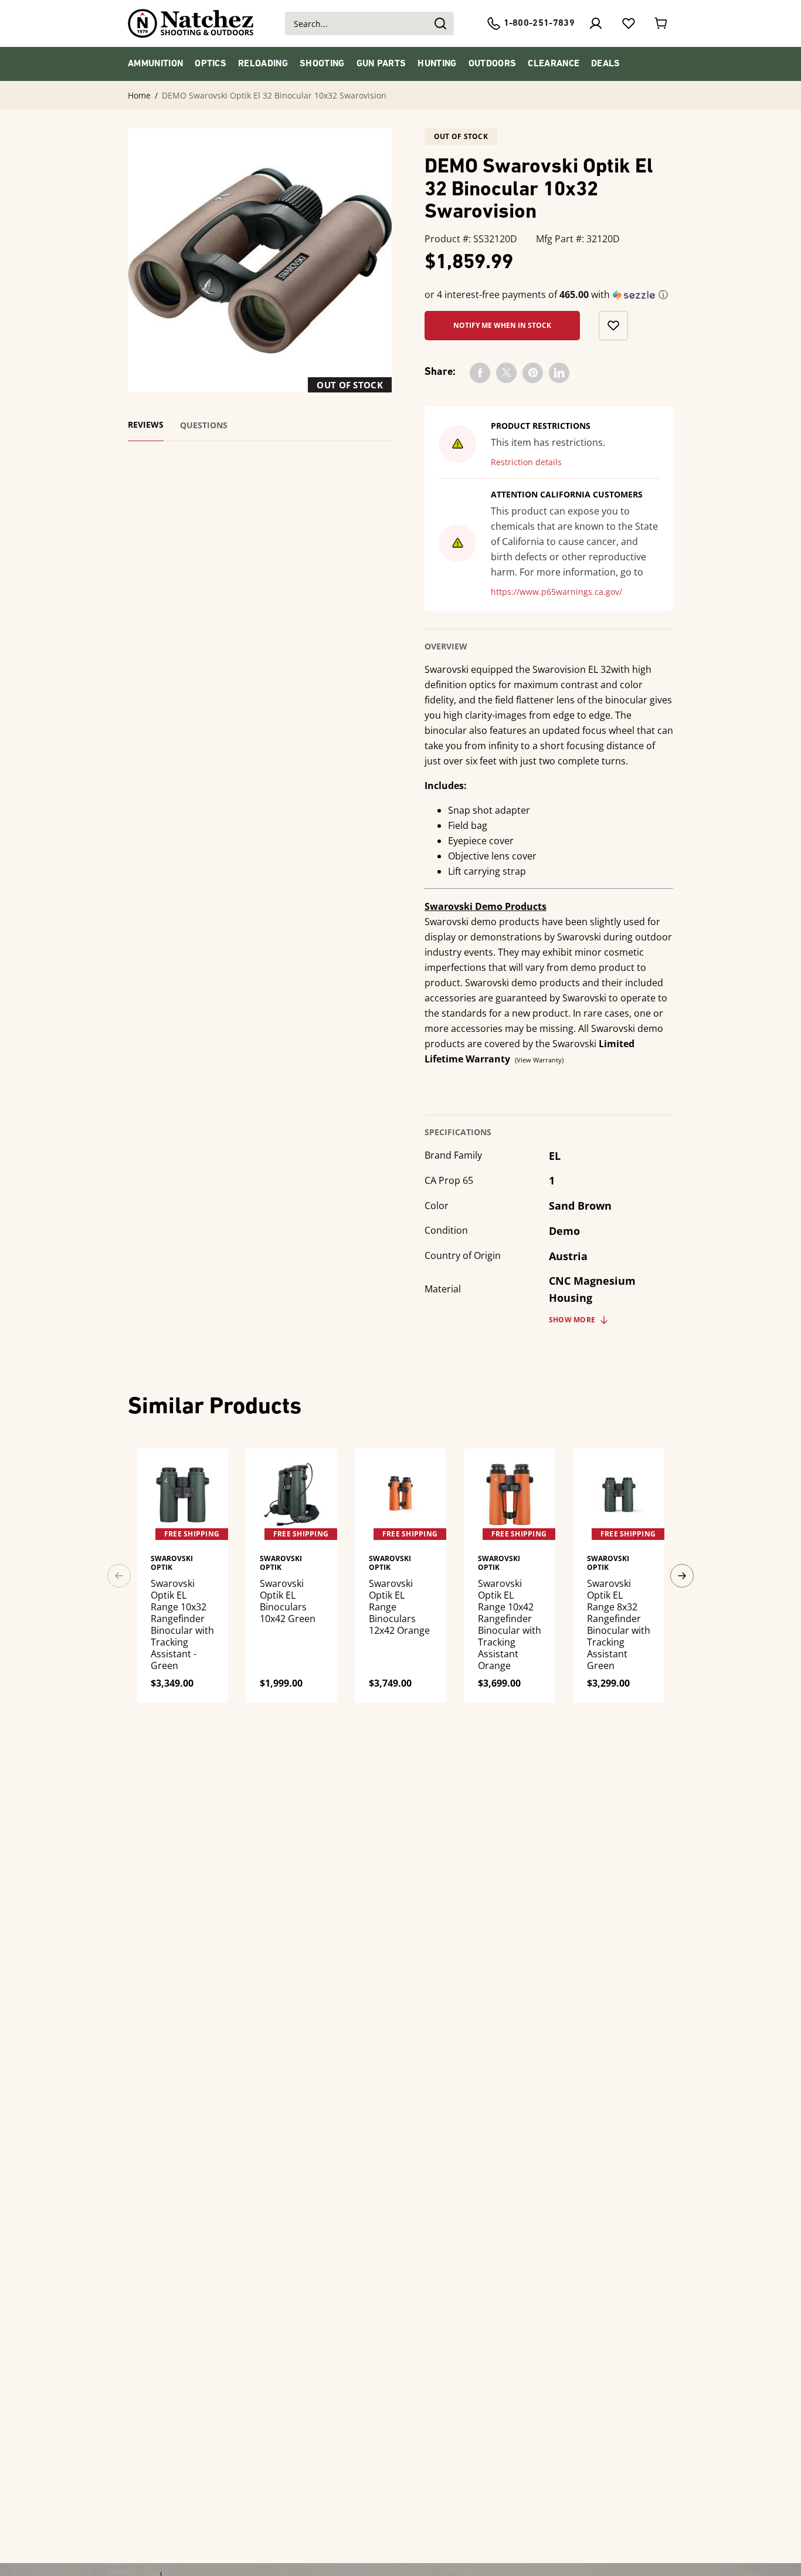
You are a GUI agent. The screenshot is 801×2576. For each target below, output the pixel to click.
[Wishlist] (629, 23)
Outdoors (493, 64)
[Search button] (440, 23)
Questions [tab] (204, 425)
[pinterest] (533, 373)
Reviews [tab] (146, 425)
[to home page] (191, 23)
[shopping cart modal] (661, 23)
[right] (682, 1576)
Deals (606, 64)
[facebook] (480, 373)
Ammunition (155, 64)
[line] (559, 373)
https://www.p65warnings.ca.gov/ (556, 592)
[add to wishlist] (613, 326)
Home (139, 96)
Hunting (437, 64)
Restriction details (526, 462)
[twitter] (506, 373)
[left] (119, 1576)
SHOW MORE (572, 1320)
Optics (211, 64)
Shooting (322, 64)
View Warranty (539, 1060)
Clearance (554, 64)
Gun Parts (381, 64)
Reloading (263, 64)
